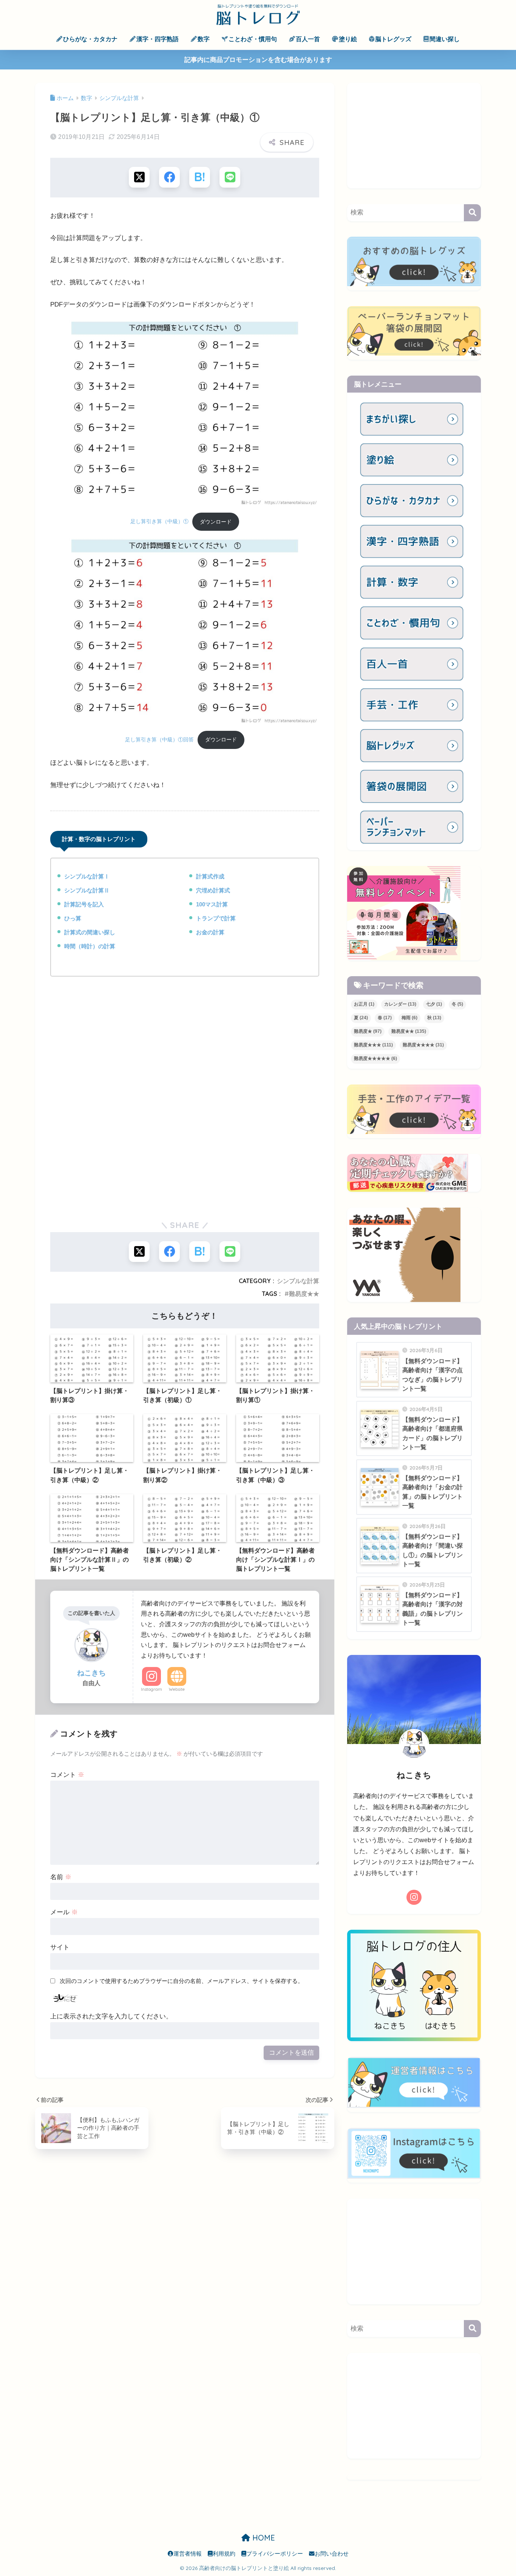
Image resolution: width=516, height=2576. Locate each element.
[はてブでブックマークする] (200, 177)
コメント (67, 1775)
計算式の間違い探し (90, 932)
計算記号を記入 (84, 904)
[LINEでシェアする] (230, 177)
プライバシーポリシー (275, 2554)
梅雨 (409, 1018)
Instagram (151, 1689)
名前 (61, 1877)
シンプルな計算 (298, 1281)
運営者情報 (188, 2554)
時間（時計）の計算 (90, 946)
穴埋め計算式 (213, 890)
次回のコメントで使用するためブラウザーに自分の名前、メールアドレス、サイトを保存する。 (182, 1981)
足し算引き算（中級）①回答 (159, 740)
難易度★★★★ (423, 1045)
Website (177, 1689)
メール (64, 1912)
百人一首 (308, 39)
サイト (60, 1947)
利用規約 (224, 2554)
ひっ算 (73, 918)
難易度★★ (304, 1294)
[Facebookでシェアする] (169, 177)
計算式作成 (210, 876)
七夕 (434, 1004)
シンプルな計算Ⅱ (87, 890)
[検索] (472, 213)
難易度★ (368, 1031)
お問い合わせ (332, 2554)
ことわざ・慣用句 (253, 39)
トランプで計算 (216, 918)
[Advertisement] (185, 1042)
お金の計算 (210, 932)
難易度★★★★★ (375, 1058)
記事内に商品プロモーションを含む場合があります (258, 60)
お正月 (364, 1004)
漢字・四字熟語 (158, 39)
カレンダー (400, 1004)
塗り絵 (348, 39)
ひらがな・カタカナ (90, 39)
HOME (263, 2538)
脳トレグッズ (393, 39)
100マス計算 (212, 904)
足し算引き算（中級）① (159, 522)
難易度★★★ (373, 1045)
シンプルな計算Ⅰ (87, 876)
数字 (204, 39)
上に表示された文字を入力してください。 (111, 2016)
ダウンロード (216, 522)
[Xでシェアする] (139, 177)
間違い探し (445, 39)
